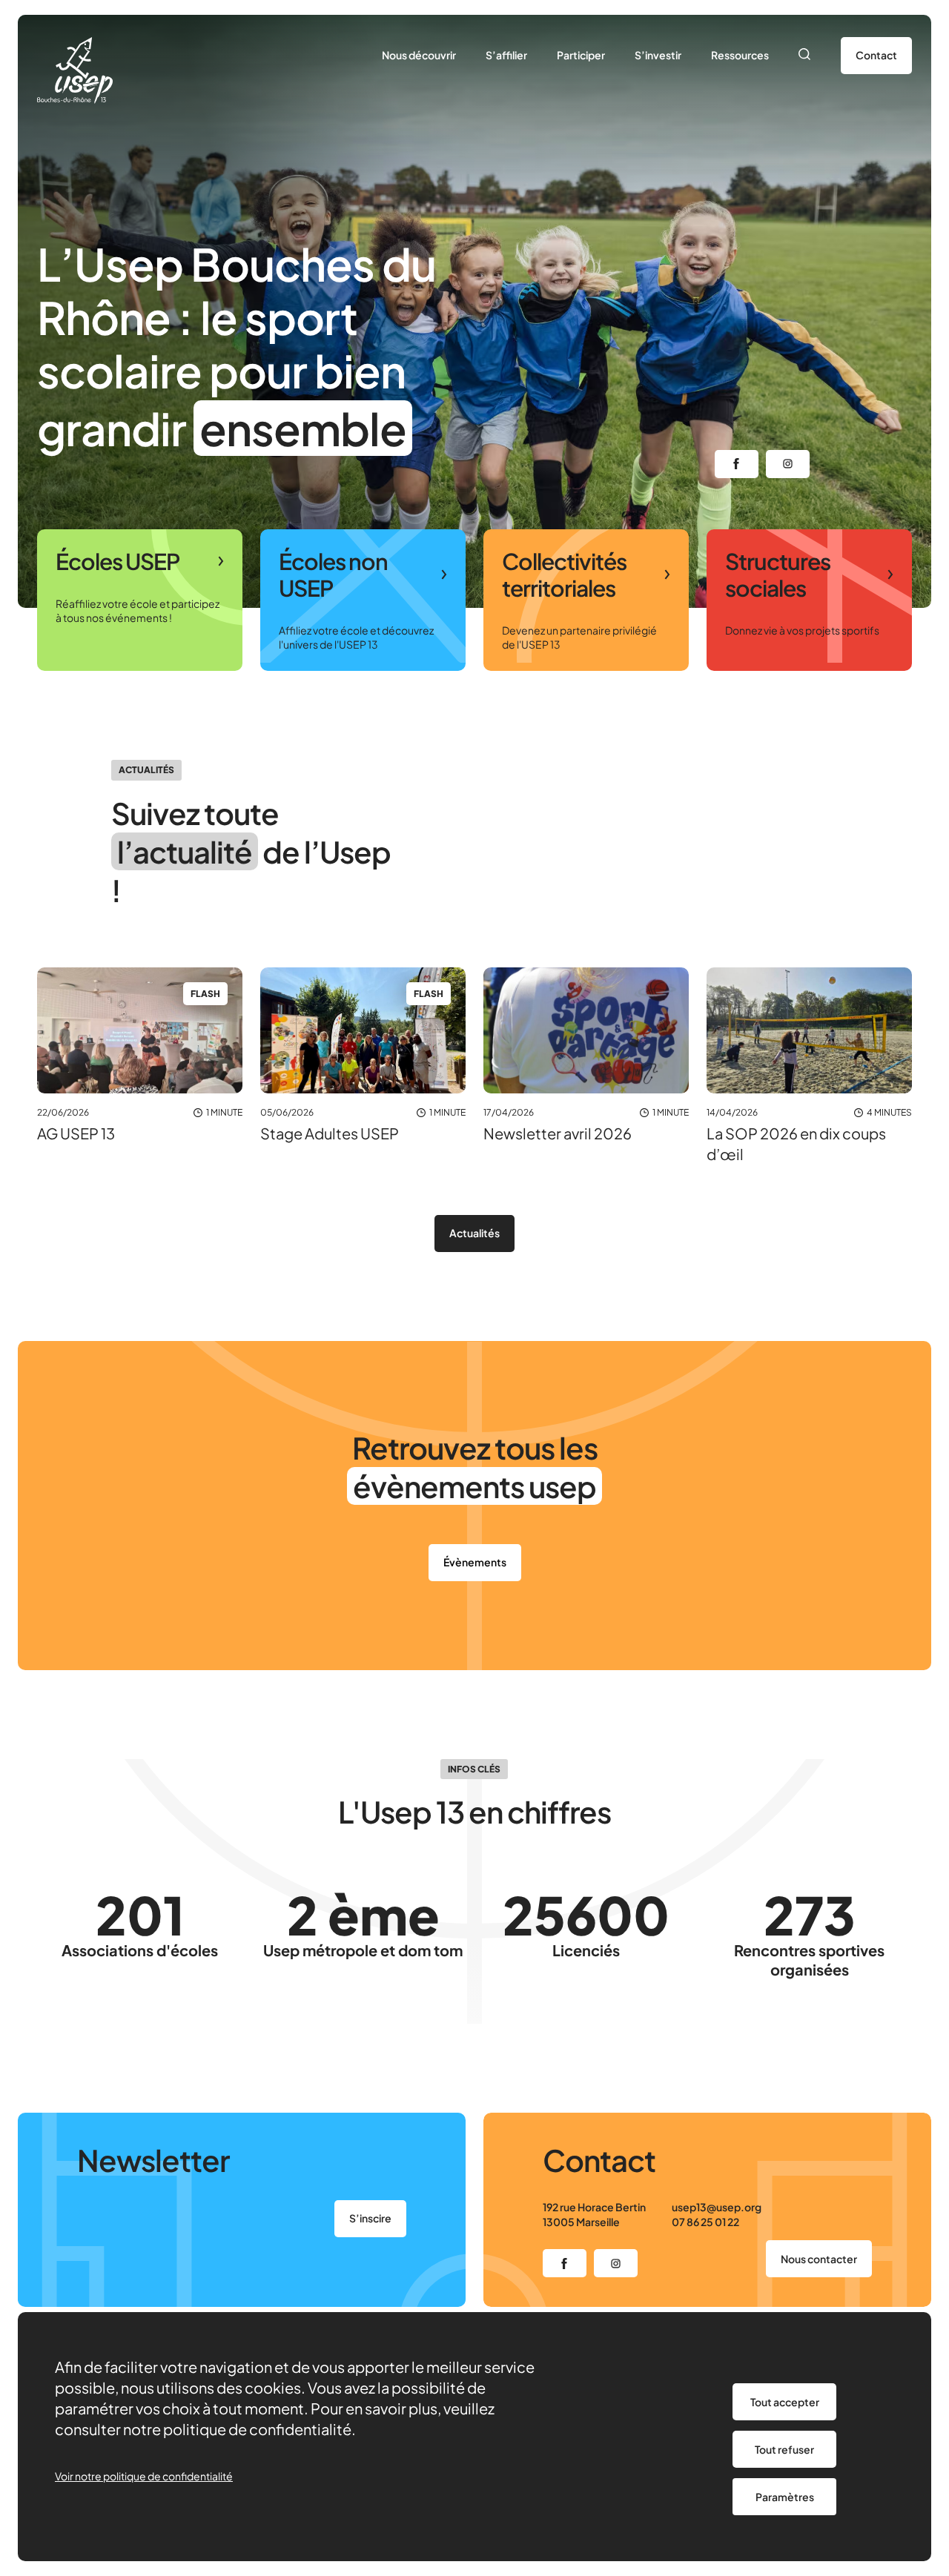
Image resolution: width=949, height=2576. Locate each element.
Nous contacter (819, 2259)
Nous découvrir (419, 55)
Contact (876, 55)
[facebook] (737, 464)
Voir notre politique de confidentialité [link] (144, 2476)
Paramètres (785, 2497)
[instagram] (788, 464)
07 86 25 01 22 (705, 2222)
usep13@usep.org (717, 2207)
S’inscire (370, 2218)
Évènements (475, 1562)
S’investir (658, 55)
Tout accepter (785, 2402)
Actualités (474, 1233)
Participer (581, 55)
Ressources (740, 55)
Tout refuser (784, 2449)
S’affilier (506, 55)
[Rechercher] (805, 56)
